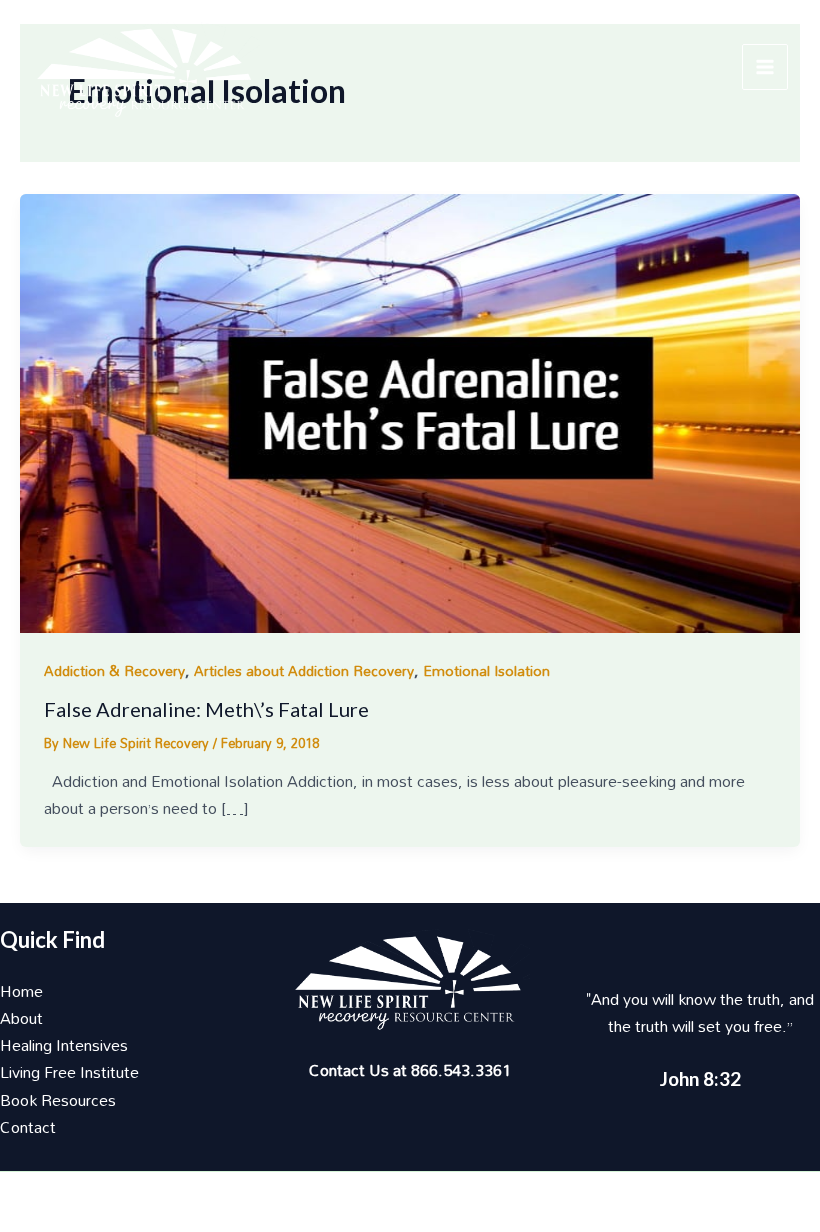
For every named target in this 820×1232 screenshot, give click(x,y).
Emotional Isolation (486, 670)
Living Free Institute (69, 1072)
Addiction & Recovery (114, 670)
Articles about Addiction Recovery (304, 670)
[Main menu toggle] (765, 67)
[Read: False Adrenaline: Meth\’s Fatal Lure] (410, 412)
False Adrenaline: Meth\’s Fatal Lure (206, 709)
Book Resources (58, 1100)
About (21, 1018)
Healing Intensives (64, 1045)
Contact (28, 1127)
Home (21, 991)
